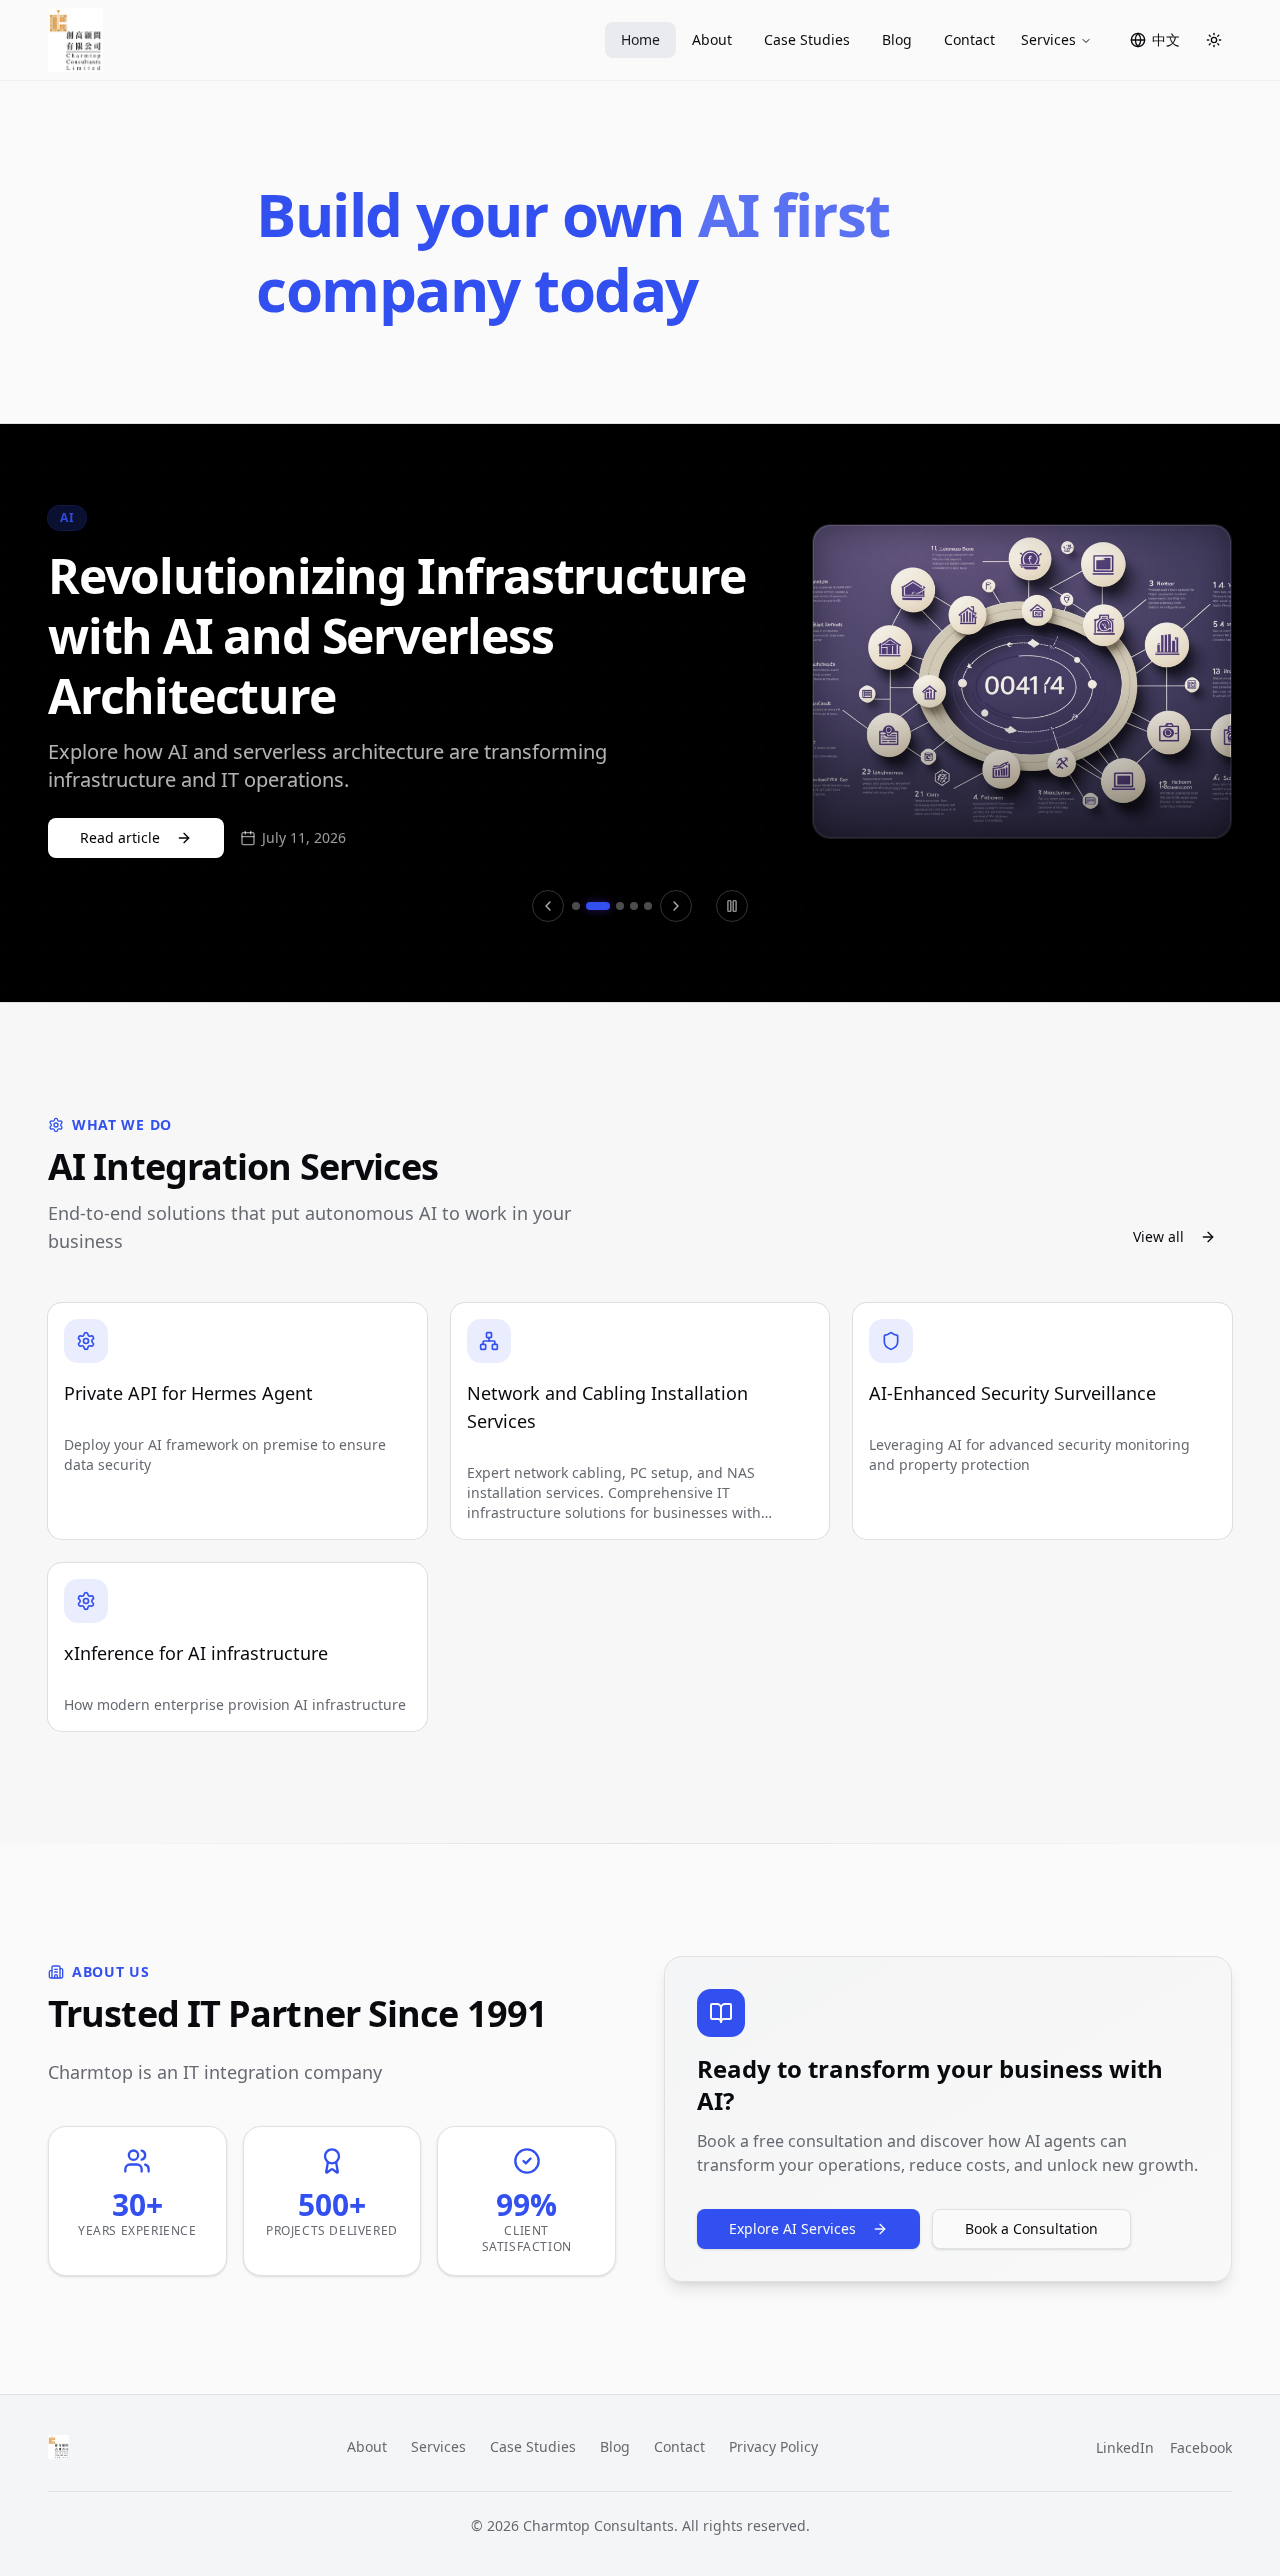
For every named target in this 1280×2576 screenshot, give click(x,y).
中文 (1166, 39)
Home (640, 39)
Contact (969, 39)
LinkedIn (1125, 2447)
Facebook (1201, 2447)
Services (1048, 39)
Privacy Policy (773, 2446)
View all (1158, 1236)
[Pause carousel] (732, 906)
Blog (897, 39)
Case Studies (807, 39)
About (712, 39)
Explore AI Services (792, 2228)
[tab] (576, 906)
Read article (120, 837)
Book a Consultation (1031, 2228)
